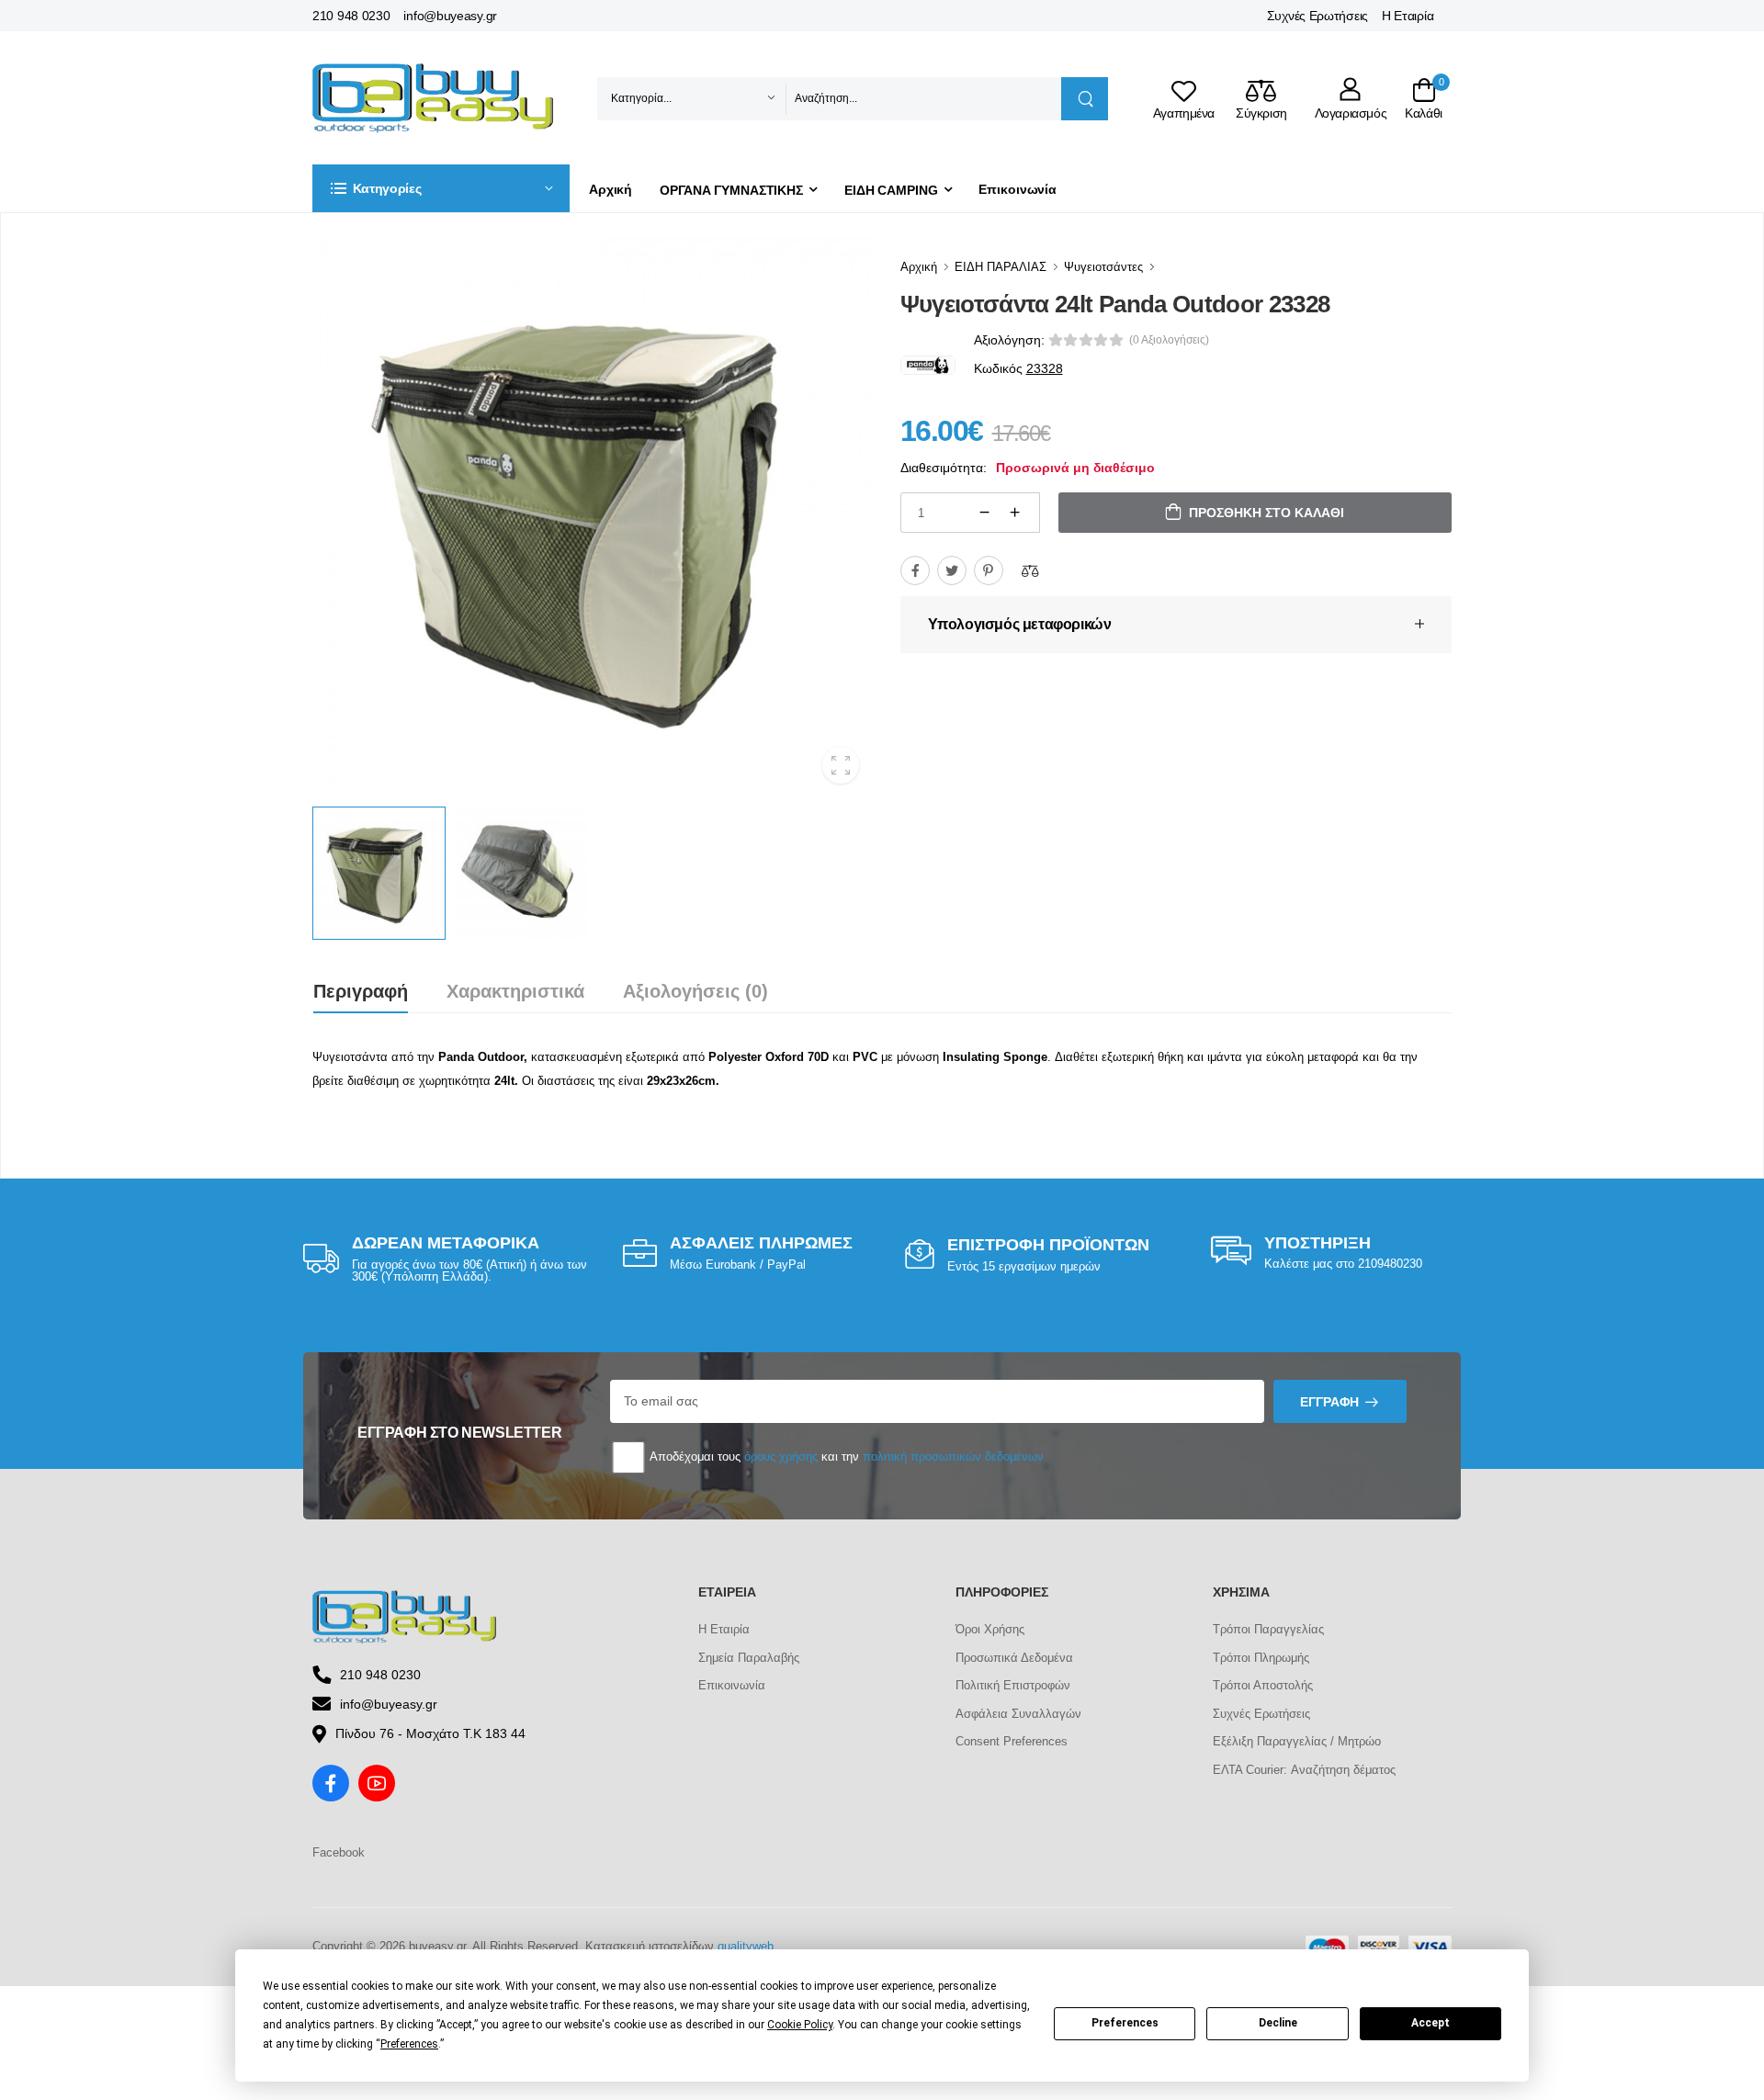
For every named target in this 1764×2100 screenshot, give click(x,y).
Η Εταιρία (1408, 16)
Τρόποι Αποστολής (1263, 1685)
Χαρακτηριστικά (515, 991)
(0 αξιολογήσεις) (1169, 340)
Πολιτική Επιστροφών (1013, 1685)
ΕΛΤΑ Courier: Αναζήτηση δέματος (1304, 1770)
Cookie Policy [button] (800, 2025)
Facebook (339, 1852)
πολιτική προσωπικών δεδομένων (953, 1456)
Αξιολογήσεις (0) (695, 991)
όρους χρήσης (781, 1456)
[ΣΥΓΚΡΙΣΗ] (1030, 570)
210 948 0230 (351, 16)
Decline (1278, 2023)
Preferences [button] (409, 2044)
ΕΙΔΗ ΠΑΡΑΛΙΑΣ (1001, 267)
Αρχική (611, 189)
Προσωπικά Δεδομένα (1014, 1658)
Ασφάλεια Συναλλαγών (1018, 1714)
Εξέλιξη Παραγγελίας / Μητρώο (1297, 1741)
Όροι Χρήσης (990, 1629)
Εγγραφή (1329, 1402)
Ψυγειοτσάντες (1103, 267)
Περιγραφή (361, 991)
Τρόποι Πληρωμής (1261, 1658)
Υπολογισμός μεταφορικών (1020, 624)
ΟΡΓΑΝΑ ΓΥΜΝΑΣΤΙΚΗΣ (731, 190)
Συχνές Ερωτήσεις (1317, 16)
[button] (441, 188)
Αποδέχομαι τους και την (845, 1456)
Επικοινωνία (1018, 189)
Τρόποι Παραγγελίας (1268, 1629)
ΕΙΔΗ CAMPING (891, 190)
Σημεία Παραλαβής (749, 1658)
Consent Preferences (1012, 1741)
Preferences (1125, 2023)
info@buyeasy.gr (450, 16)
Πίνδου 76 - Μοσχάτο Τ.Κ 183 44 (430, 1733)
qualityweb (746, 1946)
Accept (1430, 2023)
